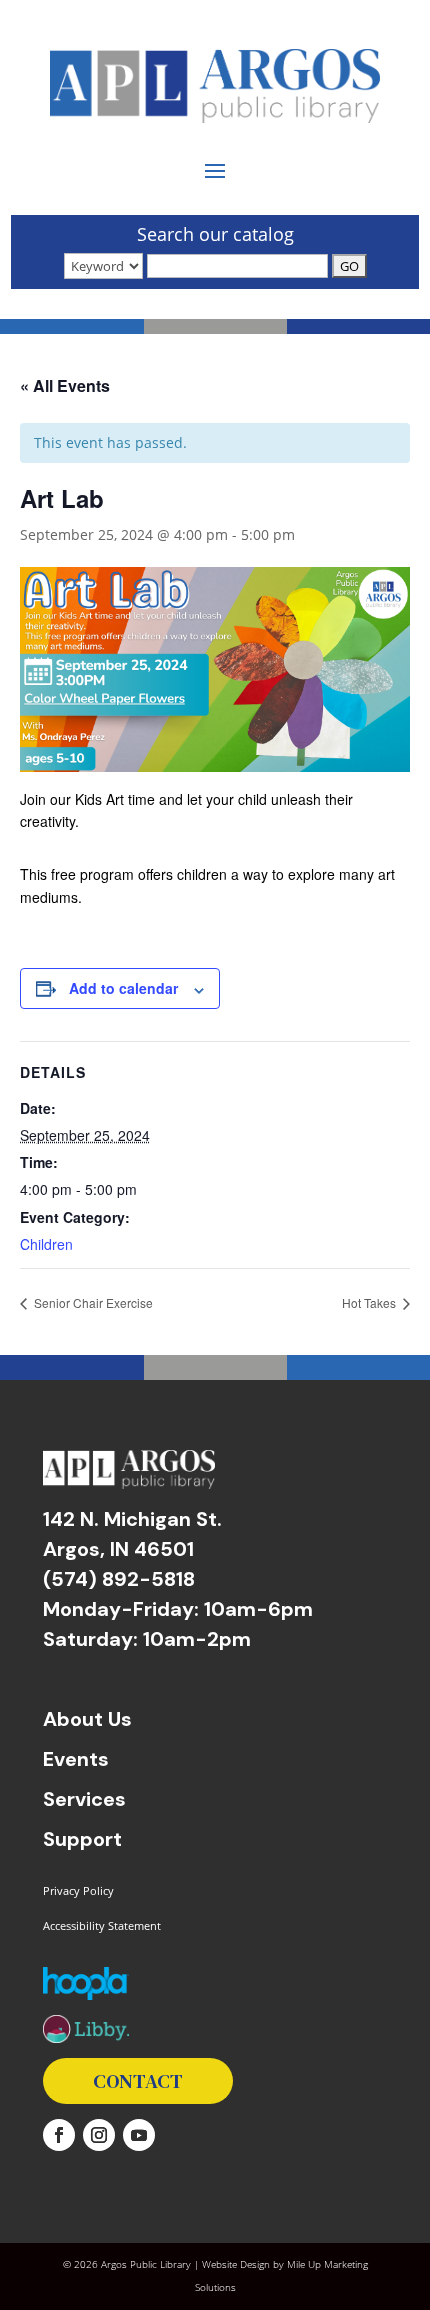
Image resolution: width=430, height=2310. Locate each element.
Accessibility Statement (102, 1925)
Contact (138, 2081)
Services (84, 1799)
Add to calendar (123, 988)
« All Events (65, 385)
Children (46, 1244)
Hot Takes (370, 1302)
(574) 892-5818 (119, 1579)
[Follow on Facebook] (59, 2135)
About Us (87, 1719)
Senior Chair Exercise (92, 1302)
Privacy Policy (78, 1890)
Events (76, 1759)
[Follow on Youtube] (139, 2135)
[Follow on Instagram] (99, 2135)
